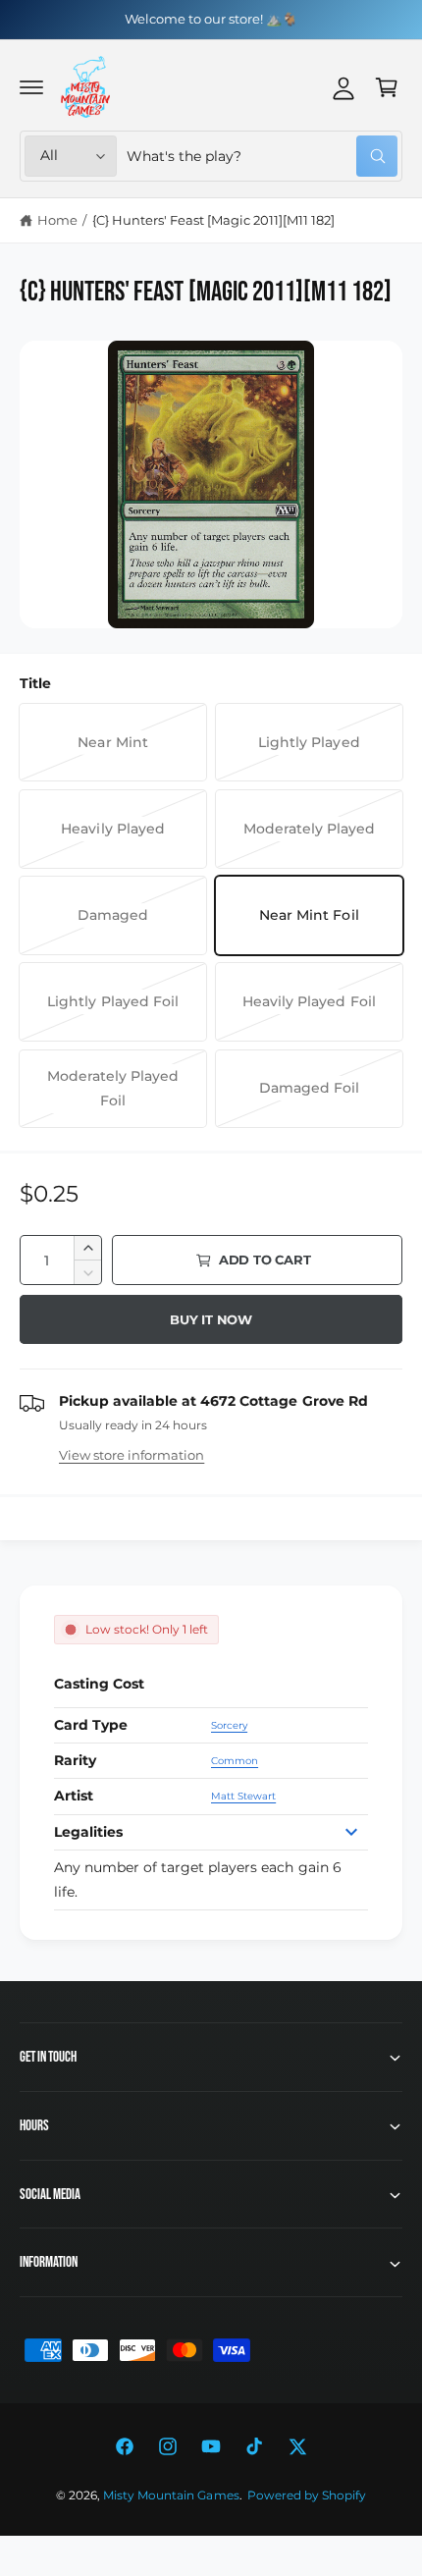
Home (57, 220)
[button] (31, 87)
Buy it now (211, 1319)
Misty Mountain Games (171, 2495)
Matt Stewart (243, 1796)
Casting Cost (99, 1684)
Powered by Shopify (307, 2495)
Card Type (91, 1725)
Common (235, 1761)
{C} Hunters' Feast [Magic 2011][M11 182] (214, 220)
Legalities (88, 1832)
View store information (132, 1455)
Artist (74, 1796)
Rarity (75, 1760)
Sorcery (229, 1725)
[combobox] (262, 156)
